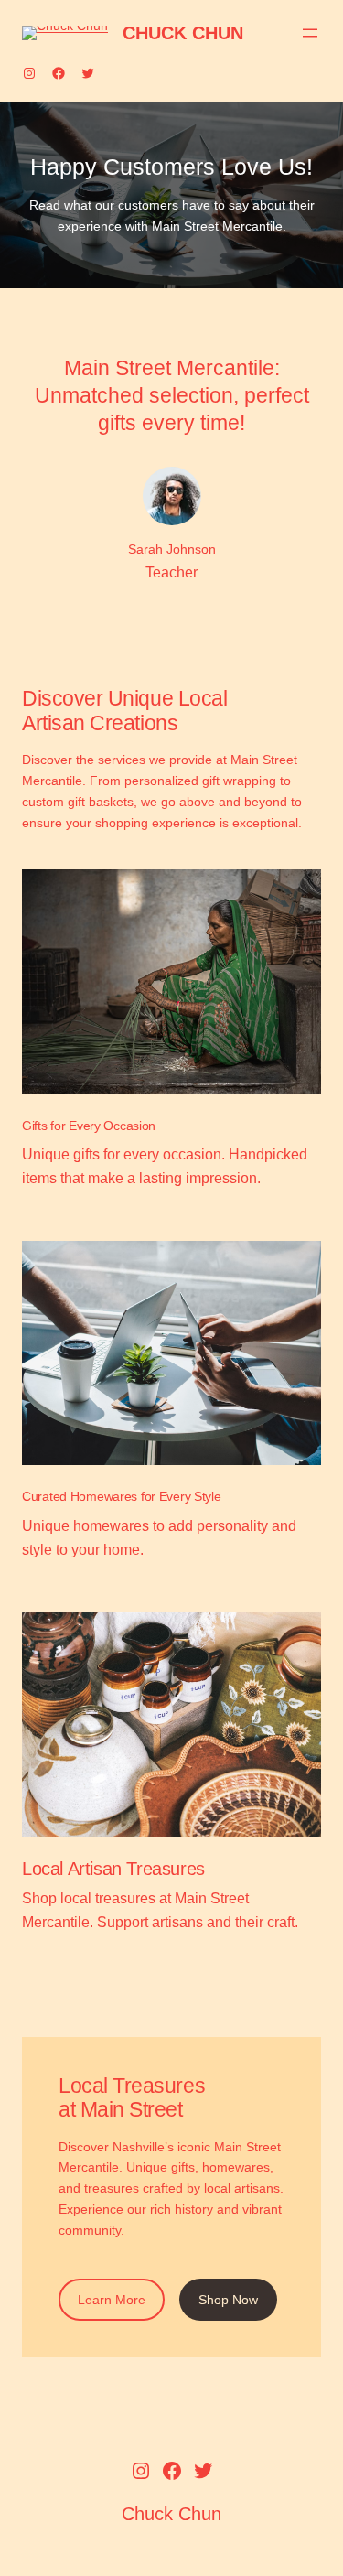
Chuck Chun (183, 33)
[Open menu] (310, 33)
